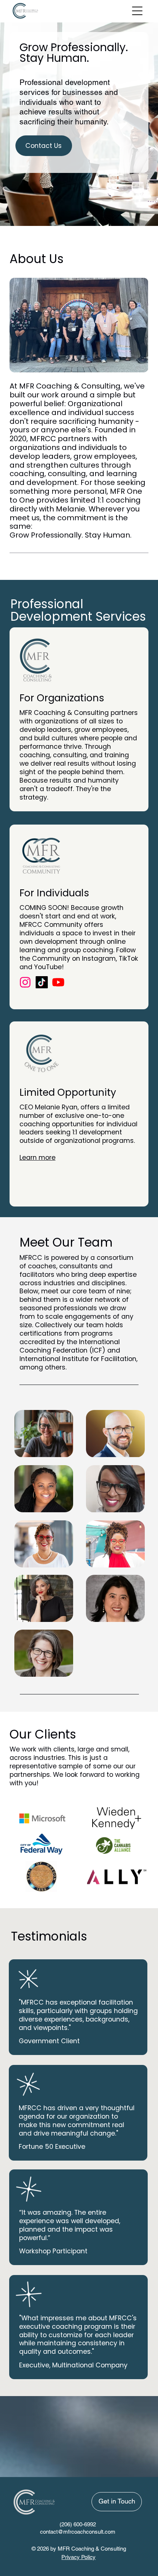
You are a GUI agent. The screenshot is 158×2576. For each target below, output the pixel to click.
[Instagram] (25, 982)
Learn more (37, 1157)
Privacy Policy (78, 2557)
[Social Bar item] (42, 982)
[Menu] (137, 11)
